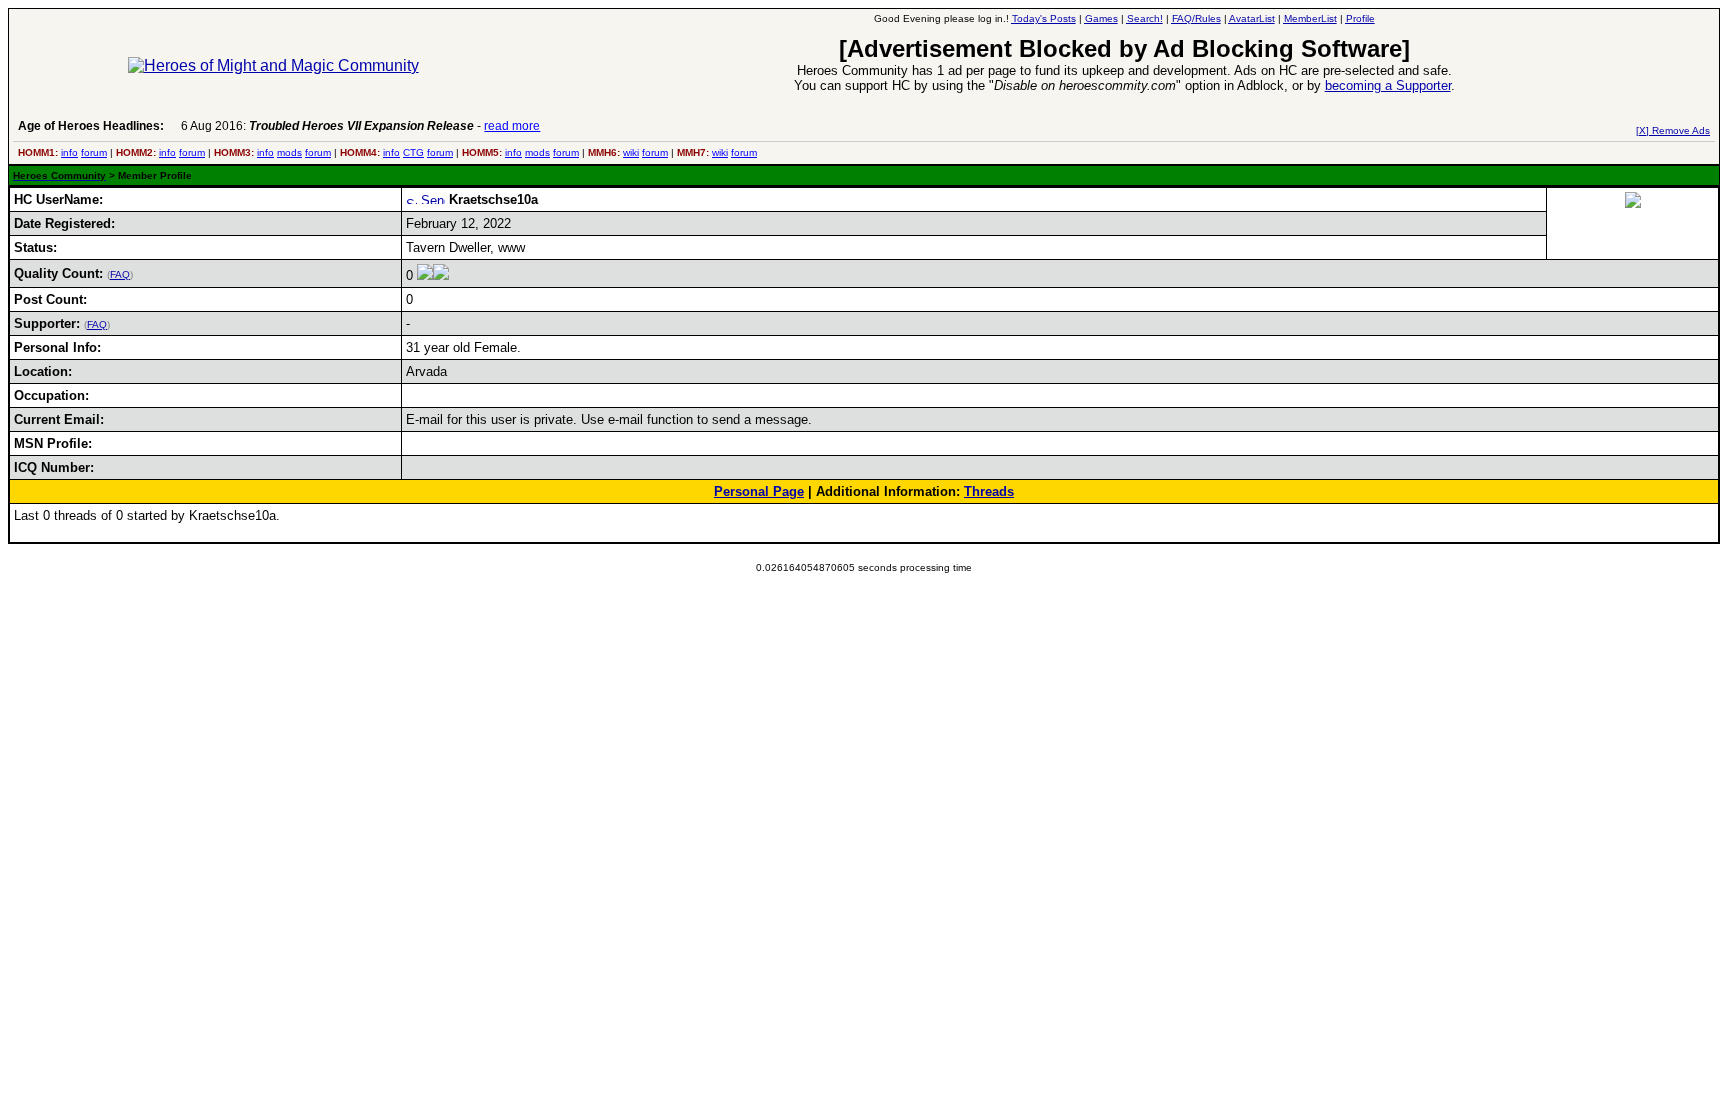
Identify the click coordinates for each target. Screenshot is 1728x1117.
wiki (631, 152)
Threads (989, 491)
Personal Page (759, 491)
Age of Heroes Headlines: (91, 126)
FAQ (120, 274)
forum (94, 152)
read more (512, 126)
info (69, 152)
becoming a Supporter (1388, 85)
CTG (413, 152)
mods (289, 152)
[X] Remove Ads (1673, 130)
